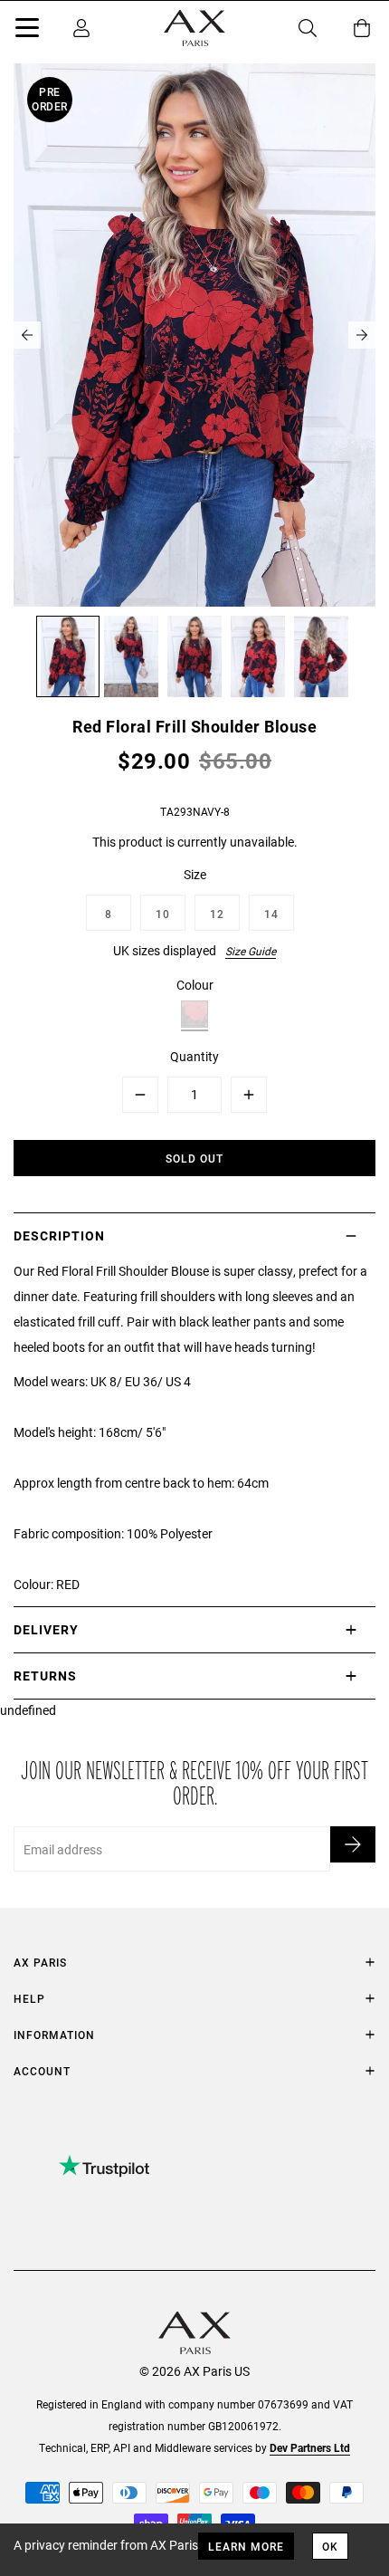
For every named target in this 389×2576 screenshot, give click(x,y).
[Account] (81, 28)
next (362, 335)
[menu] (27, 31)
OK (330, 2546)
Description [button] (59, 1235)
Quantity (194, 1056)
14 (271, 914)
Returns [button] (45, 1676)
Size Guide (251, 951)
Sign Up (353, 1844)
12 (217, 914)
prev (27, 335)
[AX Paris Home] (194, 28)
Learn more (246, 2546)
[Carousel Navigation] (194, 335)
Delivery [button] (46, 1629)
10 (163, 914)
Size (195, 874)
